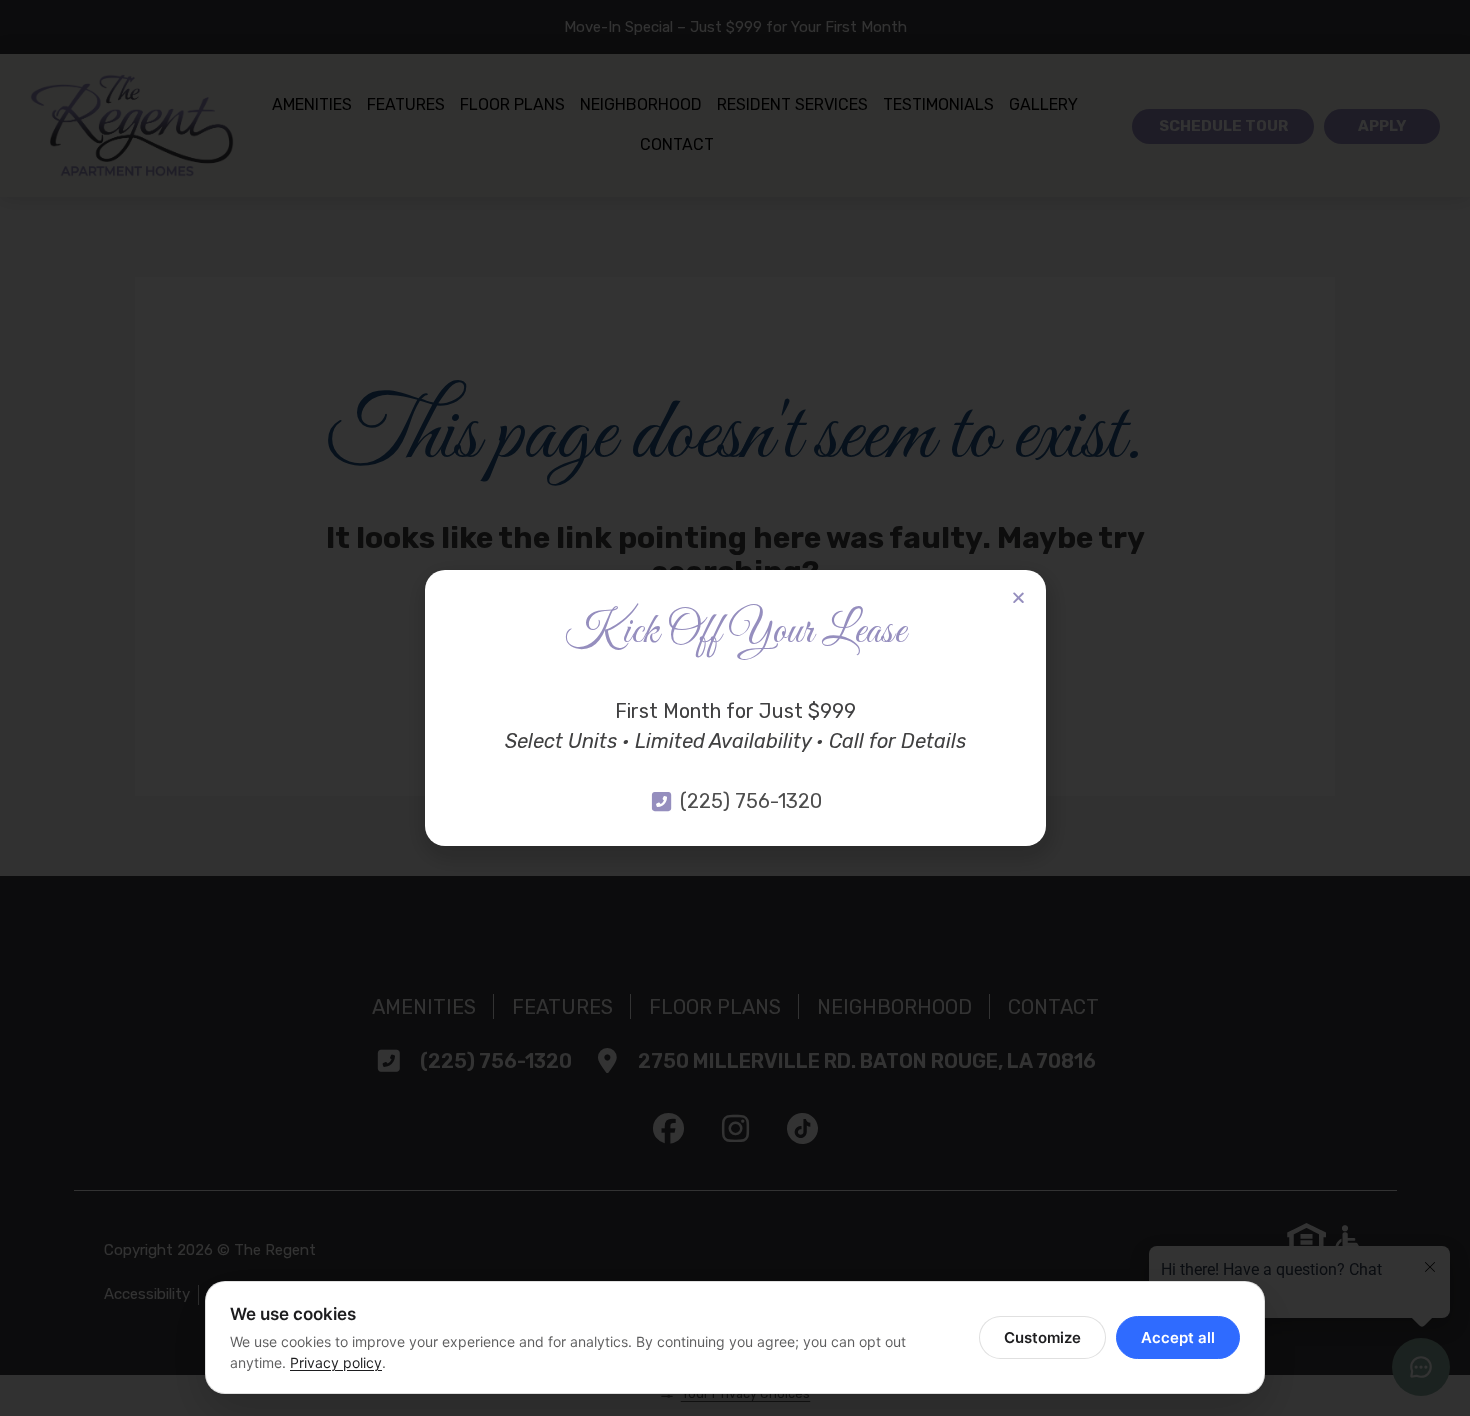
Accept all (1178, 1337)
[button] (1018, 597)
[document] (735, 708)
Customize (1042, 1337)
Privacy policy (336, 1362)
